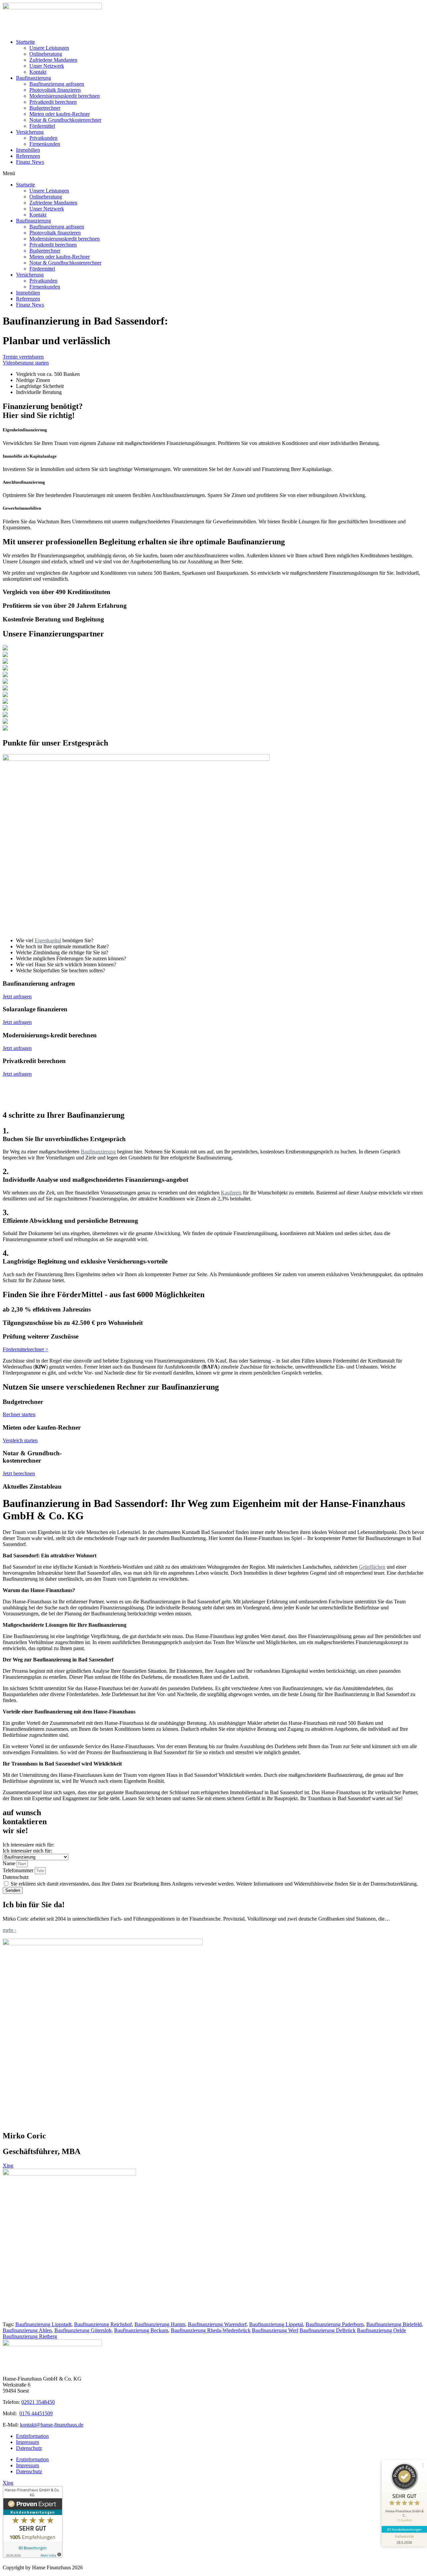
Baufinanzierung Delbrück (328, 2330)
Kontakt (38, 72)
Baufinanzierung (34, 78)
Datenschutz (16, 1877)
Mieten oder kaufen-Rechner (60, 114)
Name (10, 1863)
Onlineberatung (46, 54)
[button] (213, 173)
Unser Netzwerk (47, 66)
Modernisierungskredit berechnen (65, 96)
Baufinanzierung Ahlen (27, 2330)
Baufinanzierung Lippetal (276, 2324)
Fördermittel (42, 126)
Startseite (26, 42)
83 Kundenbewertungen (404, 2529)
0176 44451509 (36, 2413)
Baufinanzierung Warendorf (217, 2324)
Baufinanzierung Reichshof (103, 2324)
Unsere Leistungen (49, 48)
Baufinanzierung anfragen (57, 84)
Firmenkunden (45, 144)
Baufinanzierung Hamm (160, 2324)
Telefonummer (19, 1870)
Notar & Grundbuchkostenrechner (65, 120)
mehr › (10, 1930)
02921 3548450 (38, 2402)
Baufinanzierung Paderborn (335, 2324)
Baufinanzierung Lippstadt (43, 2324)
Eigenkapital (48, 940)
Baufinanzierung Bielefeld (394, 2324)
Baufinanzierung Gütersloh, (84, 2330)
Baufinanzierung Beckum (141, 2330)
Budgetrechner (45, 108)
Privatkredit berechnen (53, 102)
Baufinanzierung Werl (275, 2330)
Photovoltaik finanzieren (55, 90)
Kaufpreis (231, 1193)
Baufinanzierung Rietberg (30, 2336)
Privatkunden (43, 138)
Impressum (28, 2442)
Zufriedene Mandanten (53, 60)
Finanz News (30, 162)
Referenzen (28, 156)
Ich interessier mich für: (27, 1851)
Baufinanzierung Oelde (381, 2330)
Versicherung (30, 132)
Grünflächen (372, 1567)
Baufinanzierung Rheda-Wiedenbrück (211, 2330)
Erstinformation (32, 2436)
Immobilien (28, 150)
